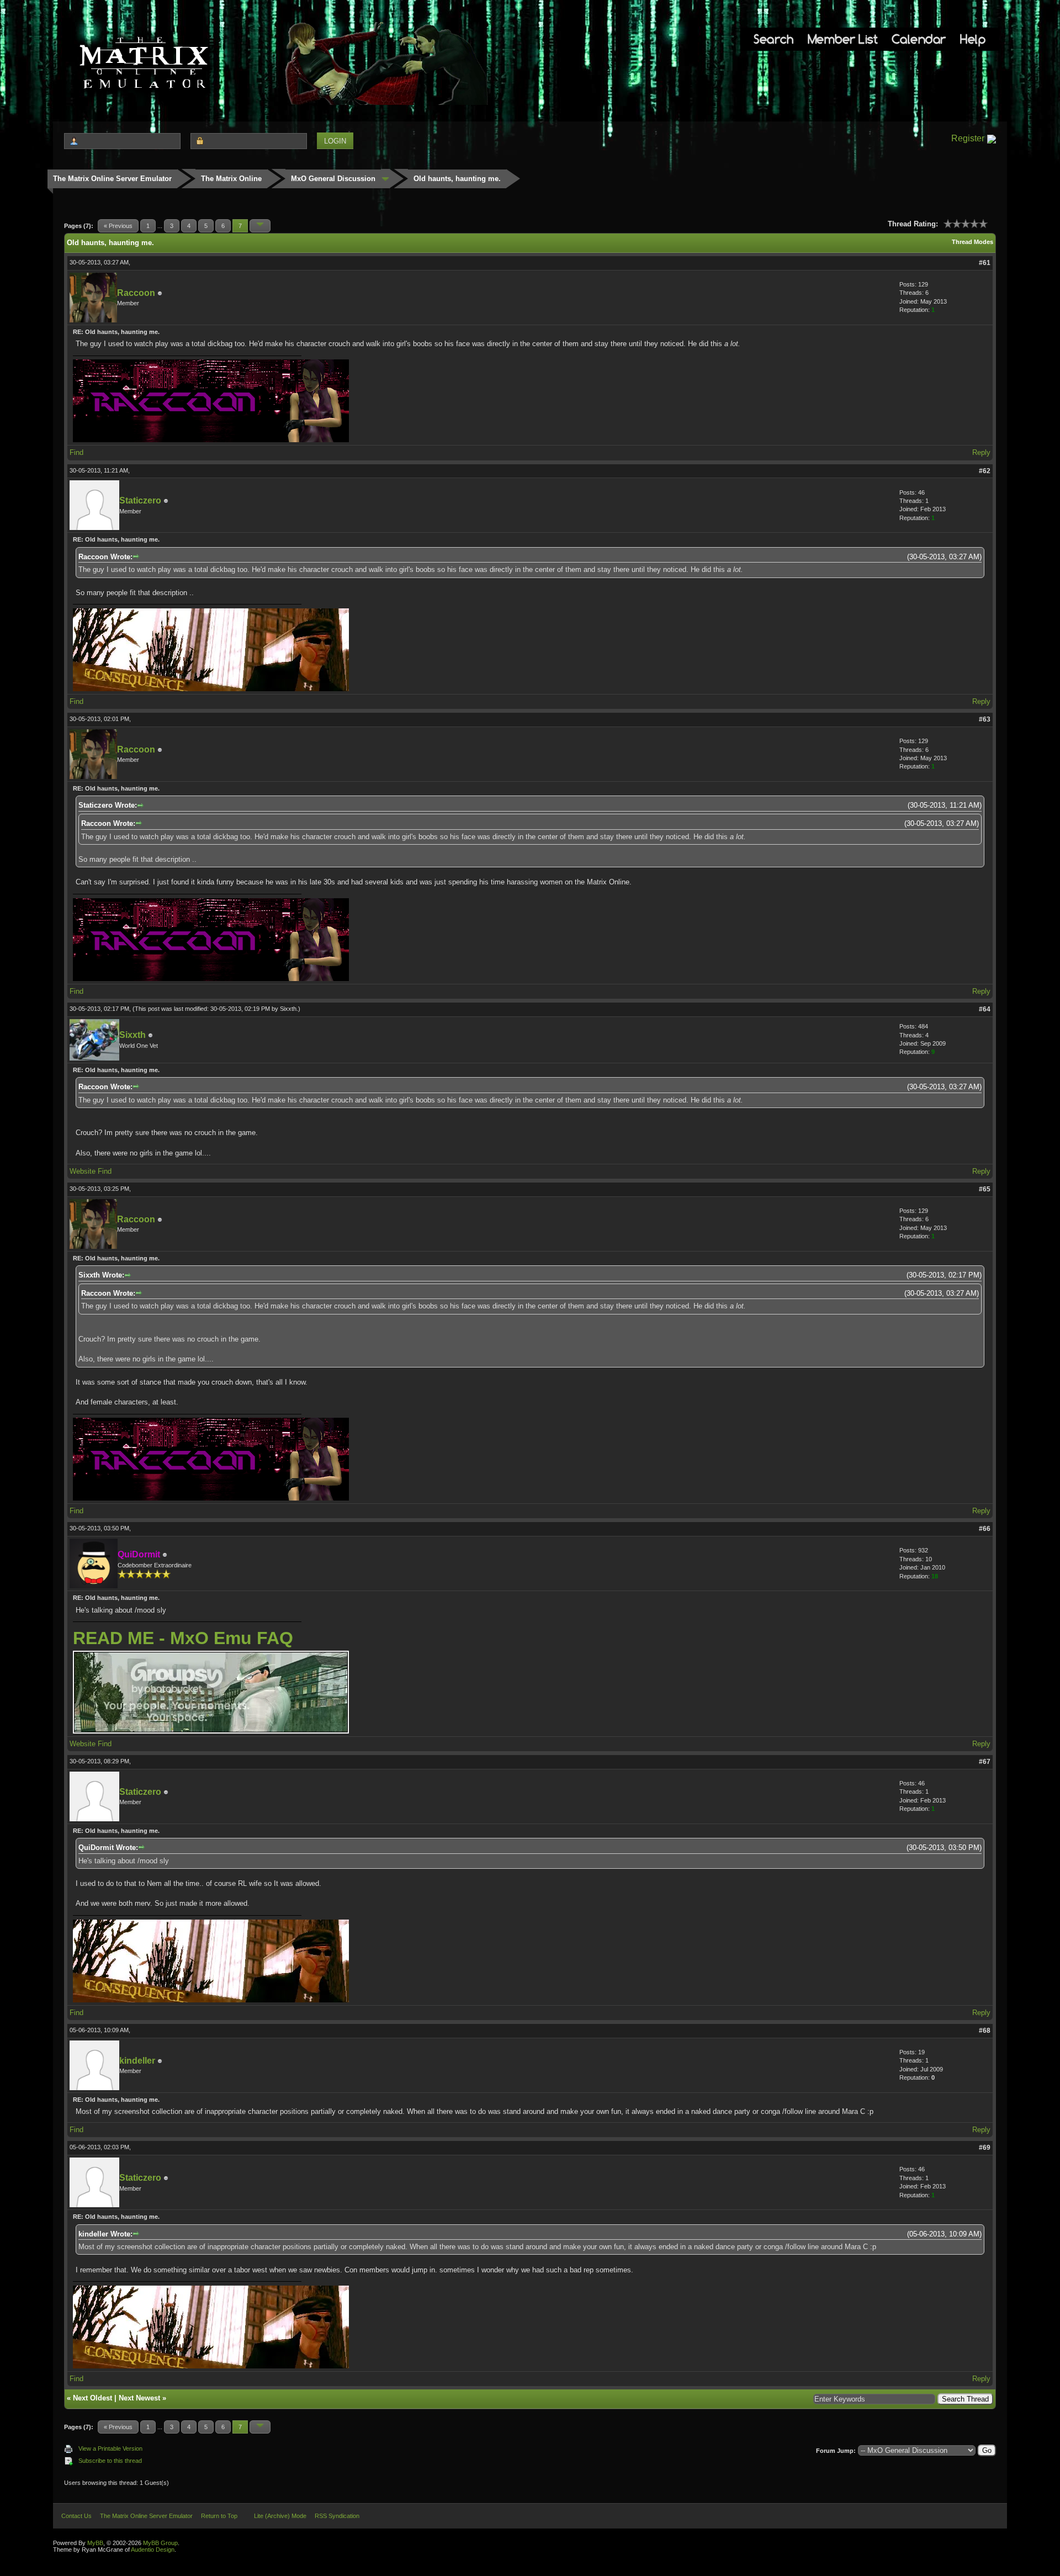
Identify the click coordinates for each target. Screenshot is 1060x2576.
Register (968, 138)
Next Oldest (92, 2398)
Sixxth (288, 1009)
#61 (985, 263)
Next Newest (139, 2398)
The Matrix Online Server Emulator (112, 179)
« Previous (118, 226)
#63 (985, 719)
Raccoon (136, 293)
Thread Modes (972, 242)
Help (973, 39)
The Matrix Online (231, 179)
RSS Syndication (337, 2516)
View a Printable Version (110, 2448)
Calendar (919, 39)
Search (773, 39)
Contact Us (76, 2516)
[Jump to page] (260, 226)
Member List (843, 39)
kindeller (137, 2061)
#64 (985, 1009)
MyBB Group (160, 2543)
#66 (985, 1529)
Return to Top (219, 2516)
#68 (985, 2031)
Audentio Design (153, 2550)
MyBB (95, 2543)
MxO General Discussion (333, 179)
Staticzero (140, 500)
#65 (985, 1189)
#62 (985, 471)
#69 (985, 2148)
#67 (985, 1762)
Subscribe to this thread (110, 2461)
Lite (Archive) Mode (280, 2516)
